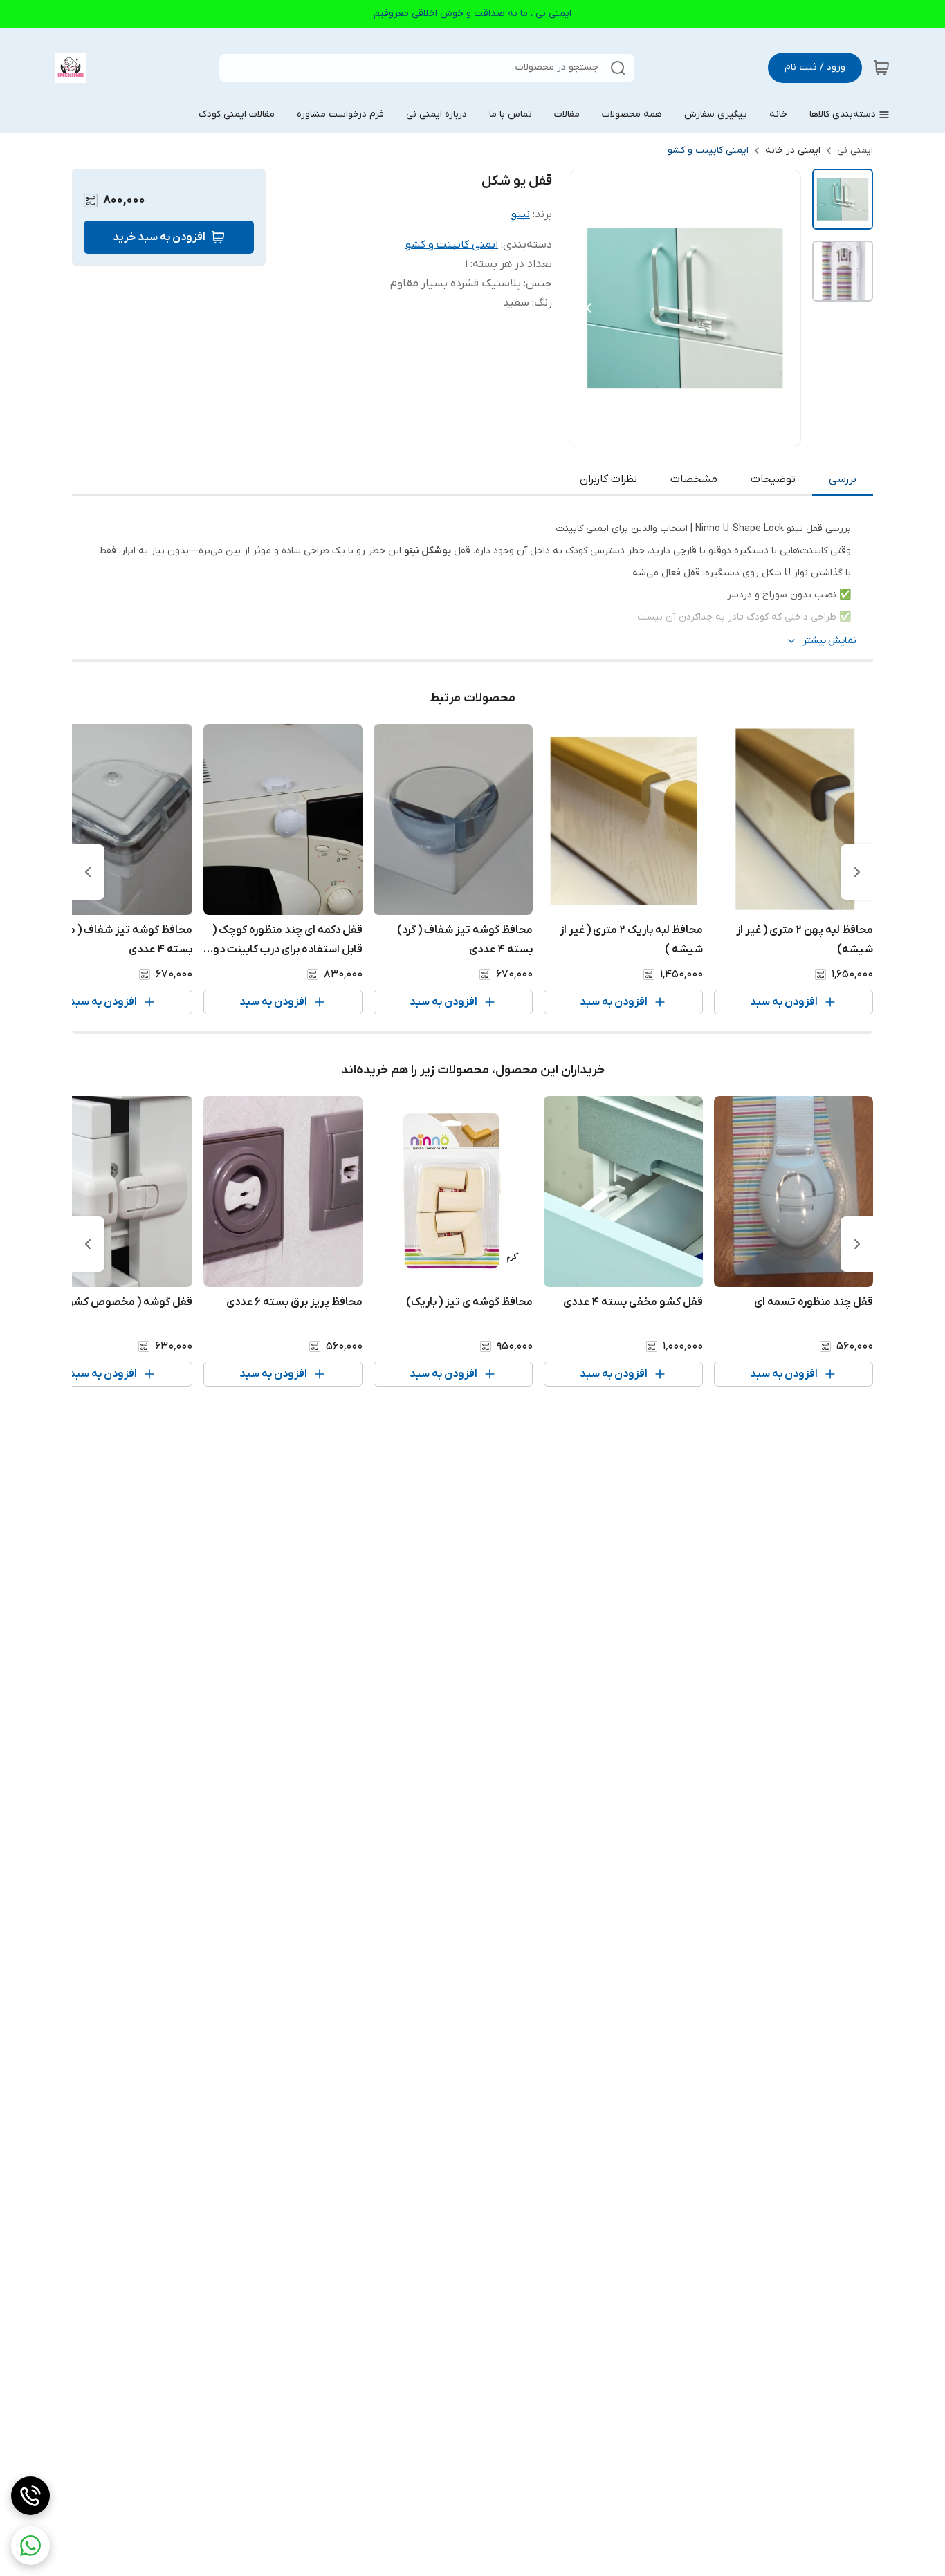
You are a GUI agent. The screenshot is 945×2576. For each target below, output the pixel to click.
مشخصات (694, 479)
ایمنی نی (855, 150)
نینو (521, 214)
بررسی (843, 479)
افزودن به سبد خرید (159, 237)
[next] (88, 872)
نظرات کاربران (608, 479)
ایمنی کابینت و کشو (708, 150)
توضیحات (773, 479)
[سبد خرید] (881, 68)
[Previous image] (589, 308)
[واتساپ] (30, 2546)
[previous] (857, 872)
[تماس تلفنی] (30, 2496)
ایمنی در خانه (793, 150)
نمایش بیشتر (829, 641)
